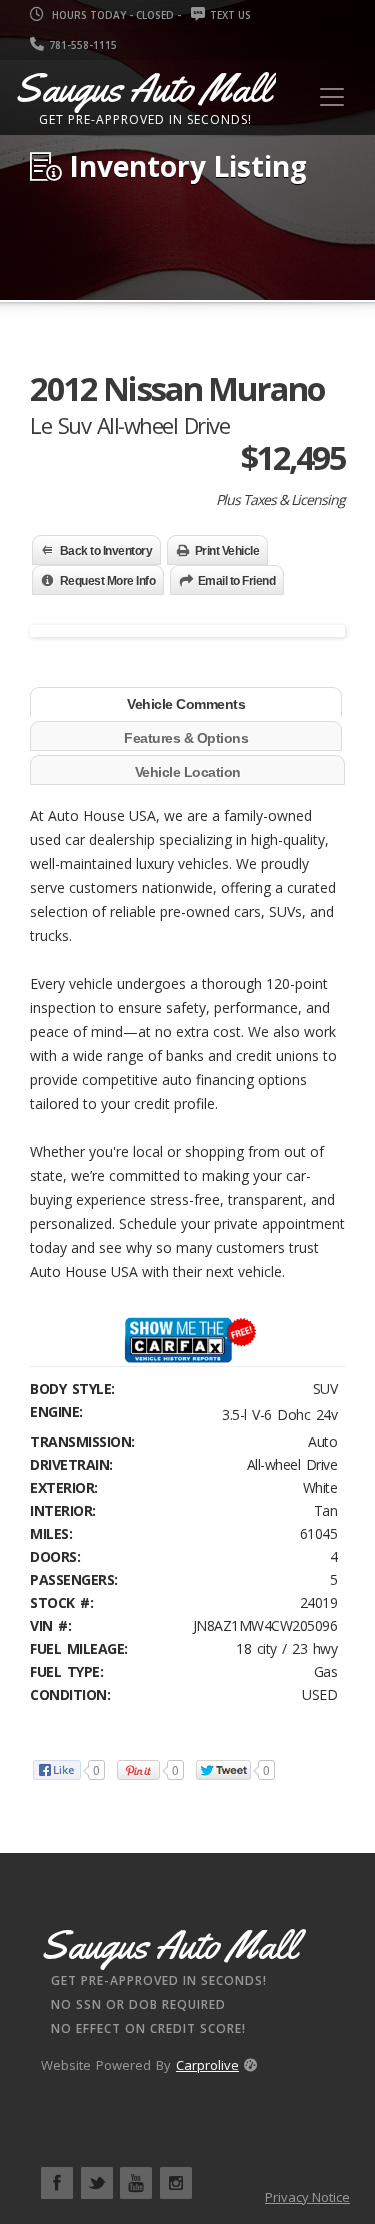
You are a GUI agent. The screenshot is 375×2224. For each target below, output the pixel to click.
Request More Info (108, 581)
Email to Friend (237, 581)
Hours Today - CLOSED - (115, 15)
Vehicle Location (188, 772)
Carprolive (207, 2065)
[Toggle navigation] (332, 97)
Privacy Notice (307, 2197)
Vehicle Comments (186, 704)
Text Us (230, 15)
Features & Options (186, 738)
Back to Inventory (106, 551)
